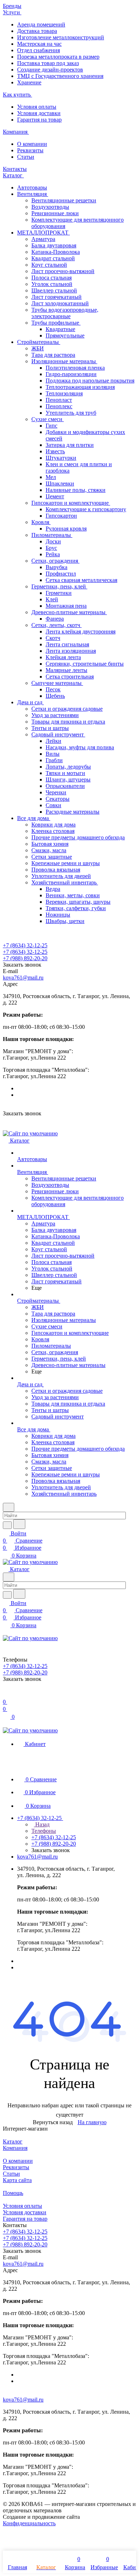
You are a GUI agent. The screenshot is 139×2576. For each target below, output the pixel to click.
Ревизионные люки (55, 213)
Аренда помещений (41, 24)
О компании (32, 144)
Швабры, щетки (65, 921)
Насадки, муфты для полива (80, 747)
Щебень (55, 696)
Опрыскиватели (65, 786)
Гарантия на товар (39, 120)
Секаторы (58, 799)
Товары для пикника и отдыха (68, 722)
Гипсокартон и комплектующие (71, 503)
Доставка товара (37, 31)
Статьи (26, 157)
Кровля (41, 522)
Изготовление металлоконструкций (61, 37)
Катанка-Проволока (56, 252)
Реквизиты (30, 150)
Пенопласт (59, 400)
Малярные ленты (66, 670)
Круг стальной (49, 265)
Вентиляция (33, 194)
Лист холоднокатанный (60, 303)
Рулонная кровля (66, 529)
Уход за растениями (55, 715)
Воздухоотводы (50, 207)
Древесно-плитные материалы (69, 612)
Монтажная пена (66, 606)
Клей (52, 599)
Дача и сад (30, 702)
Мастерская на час (39, 44)
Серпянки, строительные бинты (85, 664)
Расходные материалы (73, 812)
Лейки (53, 741)
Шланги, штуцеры (68, 779)
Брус (51, 548)
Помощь (13, 2193)
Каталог (13, 2141)
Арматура (43, 239)
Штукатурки (61, 458)
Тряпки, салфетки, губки (76, 908)
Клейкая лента (63, 657)
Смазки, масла (49, 850)
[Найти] (19, 1524)
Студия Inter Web (102, 2517)
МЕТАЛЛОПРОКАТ (43, 233)
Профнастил (61, 574)
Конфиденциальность (29, 2523)
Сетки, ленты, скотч (56, 625)
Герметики (59, 593)
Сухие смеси (48, 419)
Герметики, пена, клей (59, 586)
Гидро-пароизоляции (71, 374)
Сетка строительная (70, 677)
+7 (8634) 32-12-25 (25, 945)
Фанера (55, 619)
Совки (53, 805)
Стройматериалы (39, 342)
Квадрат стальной (53, 258)
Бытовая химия (50, 844)
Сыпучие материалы (57, 683)
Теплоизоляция (64, 393)
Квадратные (60, 329)
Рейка (53, 554)
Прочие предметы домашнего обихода (78, 837)
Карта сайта (17, 2180)
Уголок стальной (52, 284)
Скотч (53, 638)
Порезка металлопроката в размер (58, 57)
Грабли (54, 760)
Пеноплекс (59, 406)
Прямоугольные (65, 335)
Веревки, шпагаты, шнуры (78, 902)
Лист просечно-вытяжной (63, 271)
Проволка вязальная (56, 870)
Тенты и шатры (50, 728)
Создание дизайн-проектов (50, 70)
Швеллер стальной (54, 290)
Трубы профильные (56, 323)
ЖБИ (38, 348)
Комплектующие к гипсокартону (86, 509)
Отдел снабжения (38, 50)
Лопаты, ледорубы (68, 767)
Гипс (52, 426)
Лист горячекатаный (56, 297)
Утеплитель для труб (71, 413)
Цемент (55, 496)
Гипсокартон (61, 516)
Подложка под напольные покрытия (90, 381)
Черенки (56, 792)
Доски (53, 541)
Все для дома (34, 818)
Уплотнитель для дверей (61, 876)
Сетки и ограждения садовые (67, 709)
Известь (55, 451)
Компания (15, 2148)
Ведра (53, 889)
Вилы (53, 754)
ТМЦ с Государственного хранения (60, 76)
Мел (51, 477)
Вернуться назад (53, 2122)
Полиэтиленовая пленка (75, 368)
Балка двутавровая (54, 245)
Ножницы (58, 915)
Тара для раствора (53, 355)
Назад (42, 1824)
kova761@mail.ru (23, 978)
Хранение (29, 82)
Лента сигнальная (67, 644)
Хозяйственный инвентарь (65, 882)
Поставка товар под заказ (48, 63)
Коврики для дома (53, 825)
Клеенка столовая (53, 831)
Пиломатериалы (52, 535)
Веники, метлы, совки (73, 895)
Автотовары (32, 187)
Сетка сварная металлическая (81, 580)
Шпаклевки (60, 483)
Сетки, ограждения (55, 561)
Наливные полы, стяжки (76, 490)
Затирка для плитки (70, 445)
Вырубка (56, 567)
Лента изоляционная (71, 651)
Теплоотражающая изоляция (80, 387)
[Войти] (6, 1695)
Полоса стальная (52, 278)
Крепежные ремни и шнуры (66, 863)
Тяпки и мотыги (65, 773)
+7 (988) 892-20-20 (25, 958)
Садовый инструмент (58, 734)
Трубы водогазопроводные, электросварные (65, 313)
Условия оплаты (37, 107)
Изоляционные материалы (64, 361)
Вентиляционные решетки (64, 200)
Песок (53, 689)
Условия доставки (39, 113)
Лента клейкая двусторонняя (81, 631)
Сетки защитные (52, 857)
